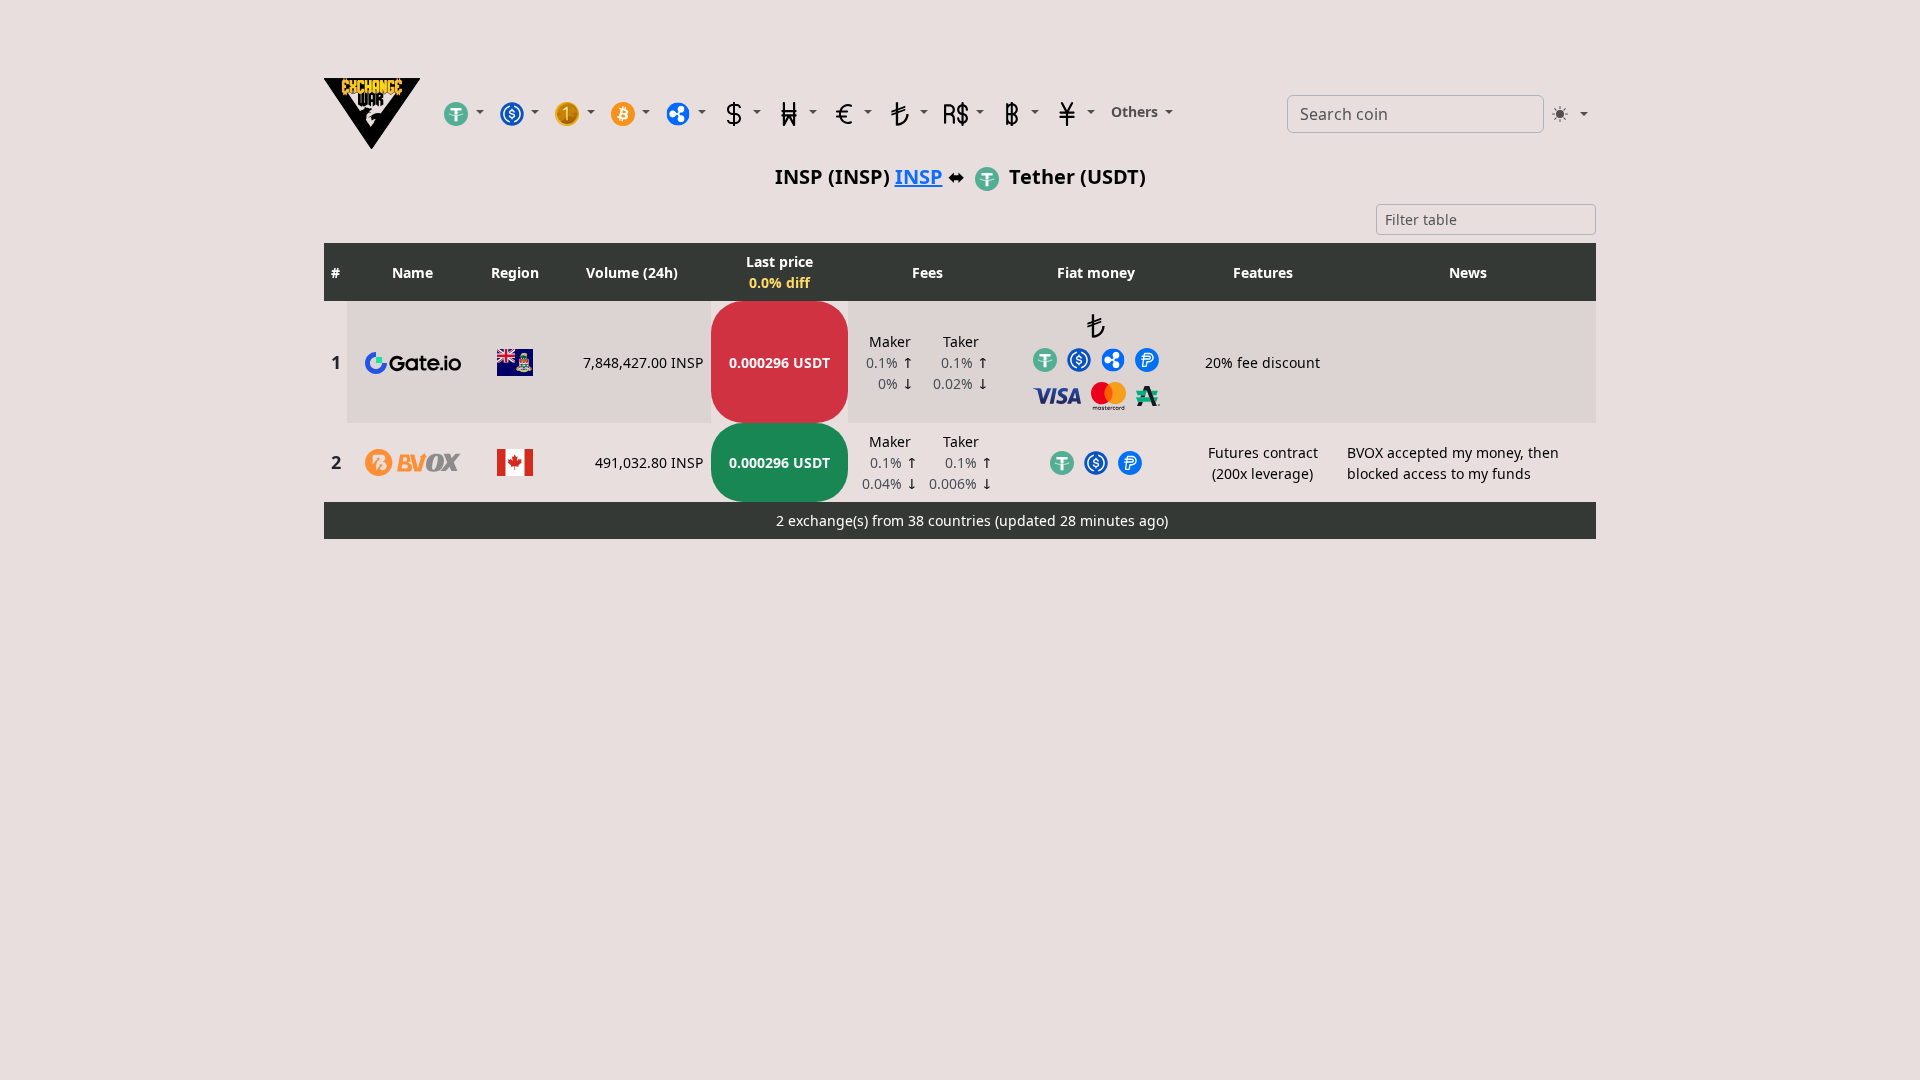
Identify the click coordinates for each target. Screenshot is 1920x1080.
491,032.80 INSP (649, 462)
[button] (464, 113)
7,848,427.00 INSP (643, 362)
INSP (919, 176)
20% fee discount (1262, 362)
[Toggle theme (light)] (1570, 114)
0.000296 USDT (779, 362)
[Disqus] (960, 797)
